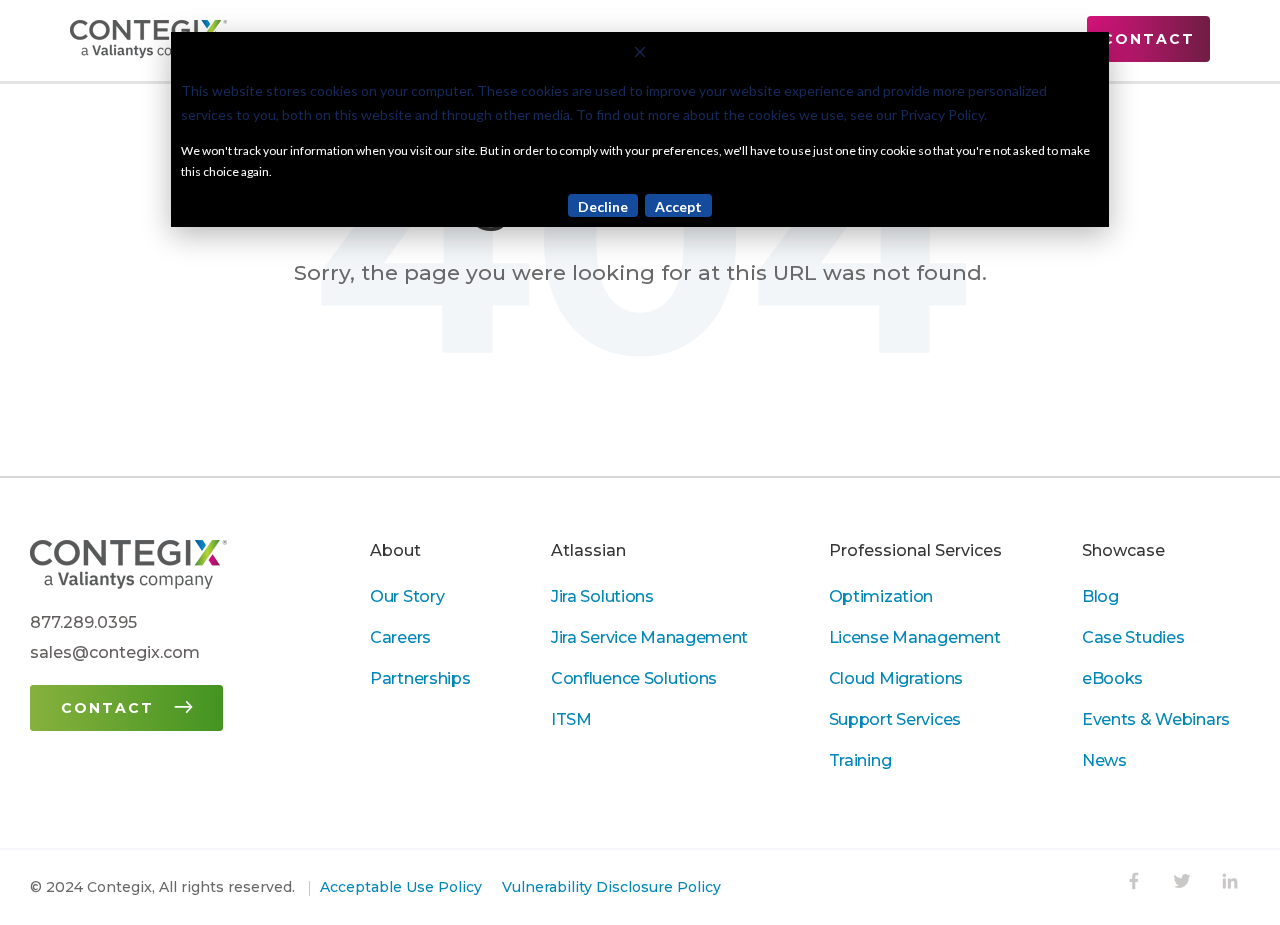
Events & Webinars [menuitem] (1156, 719)
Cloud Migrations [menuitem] (896, 678)
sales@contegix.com (115, 652)
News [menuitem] (1104, 760)
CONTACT (1148, 39)
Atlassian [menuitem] (588, 550)
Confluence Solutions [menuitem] (634, 678)
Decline (603, 206)
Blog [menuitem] (1100, 596)
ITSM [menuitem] (571, 719)
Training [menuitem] (860, 760)
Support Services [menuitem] (895, 719)
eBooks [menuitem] (1112, 678)
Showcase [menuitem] (1123, 550)
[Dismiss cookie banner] (640, 54)
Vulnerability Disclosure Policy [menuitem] (611, 887)
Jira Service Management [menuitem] (649, 637)
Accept (678, 206)
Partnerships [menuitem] (420, 678)
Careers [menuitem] (400, 637)
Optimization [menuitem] (881, 596)
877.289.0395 (83, 622)
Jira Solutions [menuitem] (602, 596)
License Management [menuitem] (915, 637)
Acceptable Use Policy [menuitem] (401, 887)
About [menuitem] (395, 550)
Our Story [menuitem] (407, 596)
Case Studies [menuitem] (1133, 637)
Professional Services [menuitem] (915, 550)
